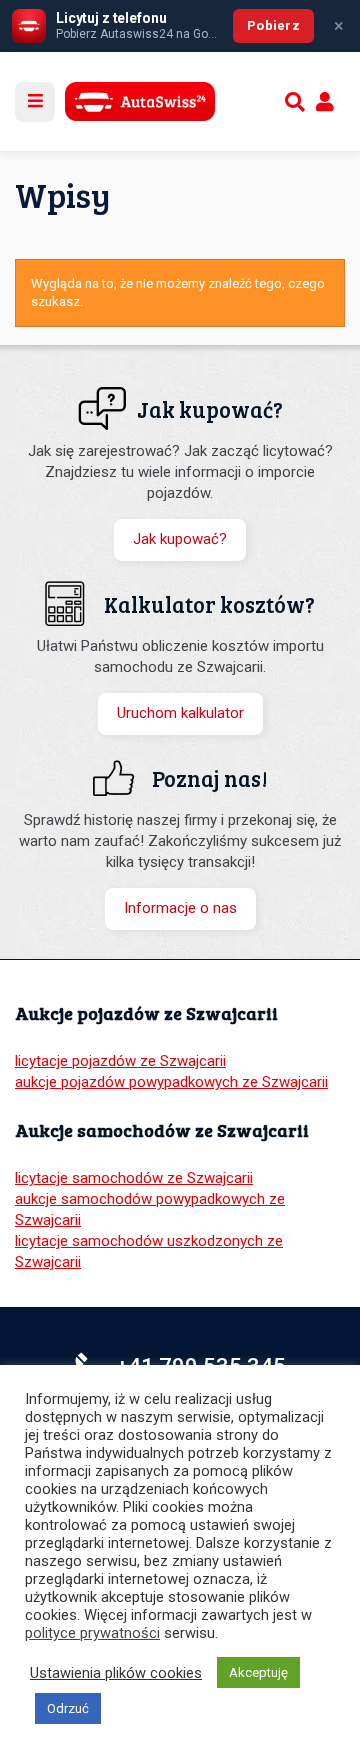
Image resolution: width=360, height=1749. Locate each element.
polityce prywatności (92, 1633)
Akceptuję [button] (258, 1672)
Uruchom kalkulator (180, 713)
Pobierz (273, 25)
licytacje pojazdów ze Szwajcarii (120, 1061)
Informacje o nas (180, 908)
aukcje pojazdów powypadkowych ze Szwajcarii (171, 1082)
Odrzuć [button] (68, 1708)
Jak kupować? (180, 539)
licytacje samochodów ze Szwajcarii (134, 1178)
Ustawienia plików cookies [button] (116, 1673)
